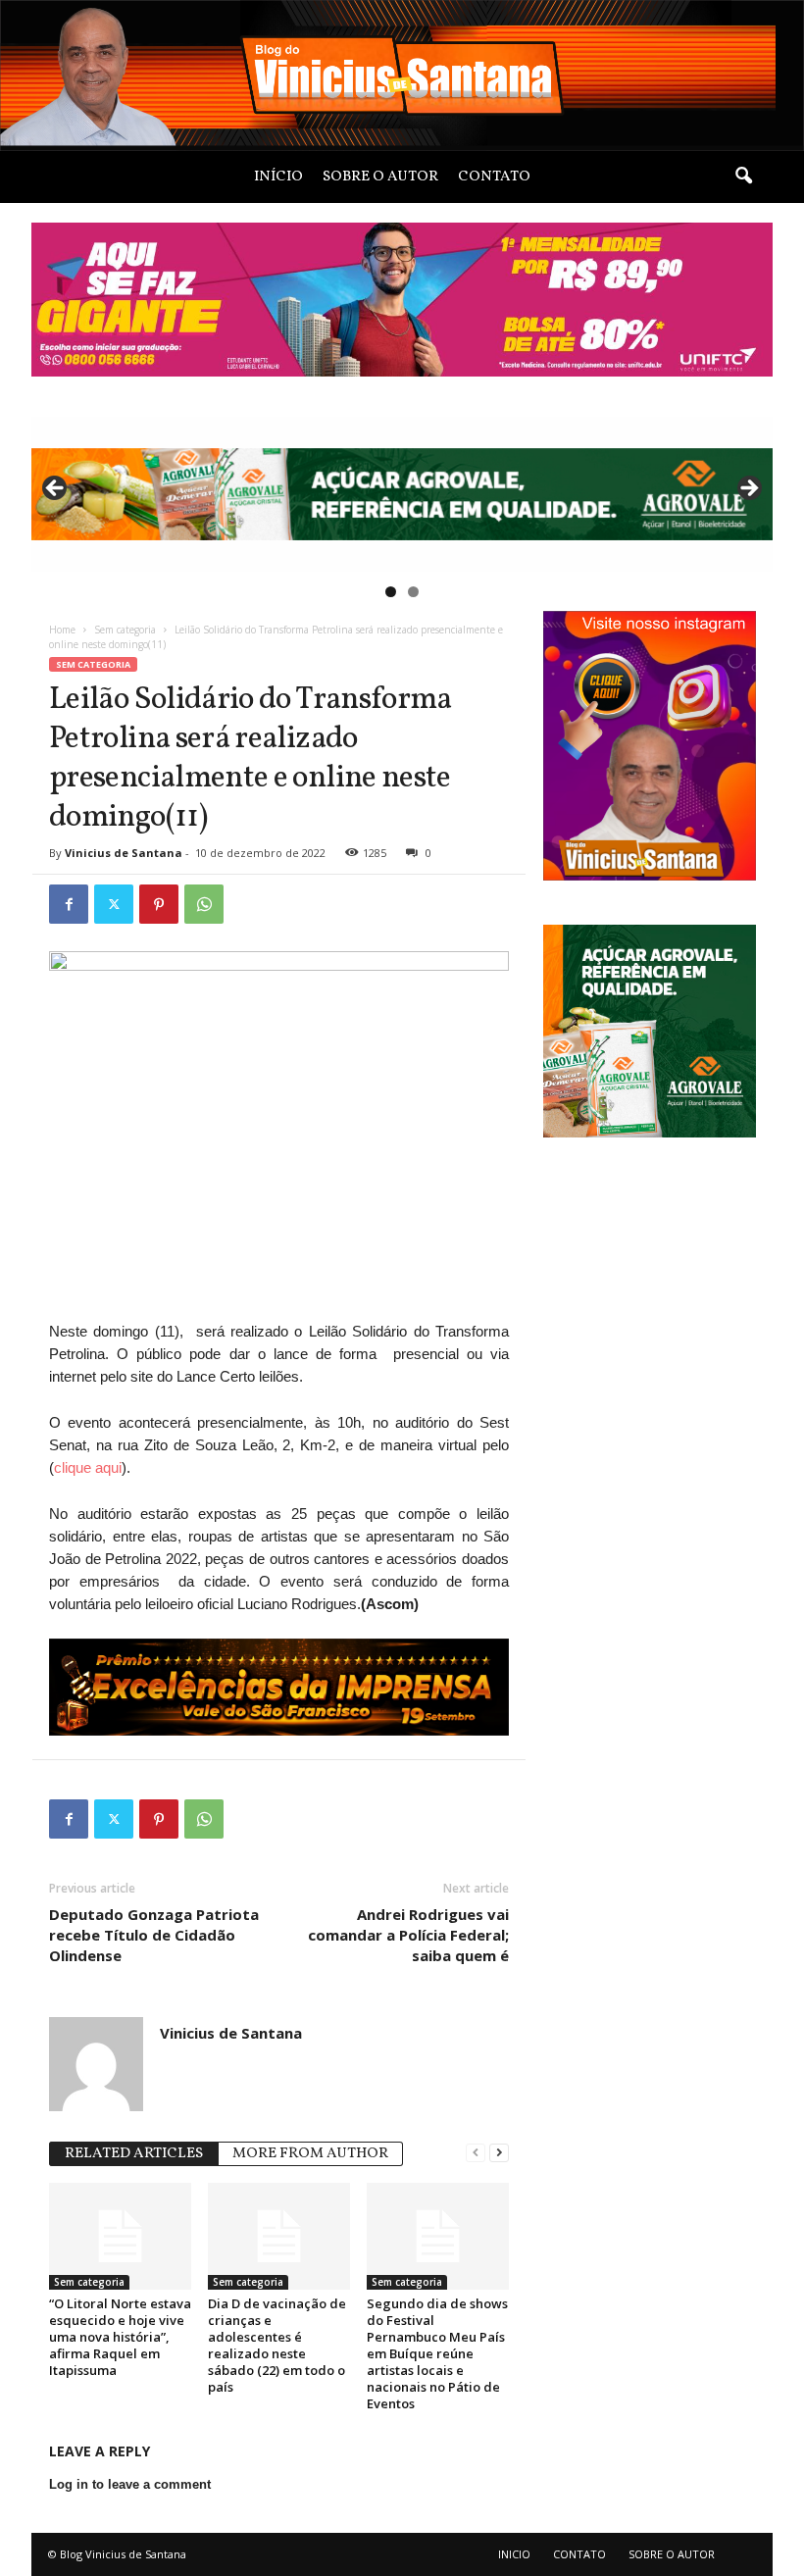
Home (62, 630)
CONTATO (494, 177)
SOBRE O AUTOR (380, 177)
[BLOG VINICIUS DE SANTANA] (402, 76)
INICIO (514, 2554)
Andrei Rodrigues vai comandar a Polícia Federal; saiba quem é (408, 1935)
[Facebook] (69, 904)
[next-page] (499, 2152)
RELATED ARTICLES (134, 2154)
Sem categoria (125, 630)
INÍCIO (278, 177)
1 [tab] (391, 592)
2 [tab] (413, 592)
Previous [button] (56, 489)
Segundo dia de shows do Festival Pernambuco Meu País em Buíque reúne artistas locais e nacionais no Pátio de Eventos (437, 2353)
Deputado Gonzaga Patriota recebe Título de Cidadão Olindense (154, 1935)
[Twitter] (114, 904)
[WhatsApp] (204, 904)
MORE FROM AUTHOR (310, 2154)
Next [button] (748, 489)
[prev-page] (476, 2152)
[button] (743, 177)
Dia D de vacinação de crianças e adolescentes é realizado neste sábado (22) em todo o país (277, 2345)
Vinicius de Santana (124, 853)
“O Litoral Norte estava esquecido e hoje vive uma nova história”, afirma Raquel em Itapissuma (120, 2337)
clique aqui (88, 1467)
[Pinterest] (159, 904)
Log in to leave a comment (130, 2484)
